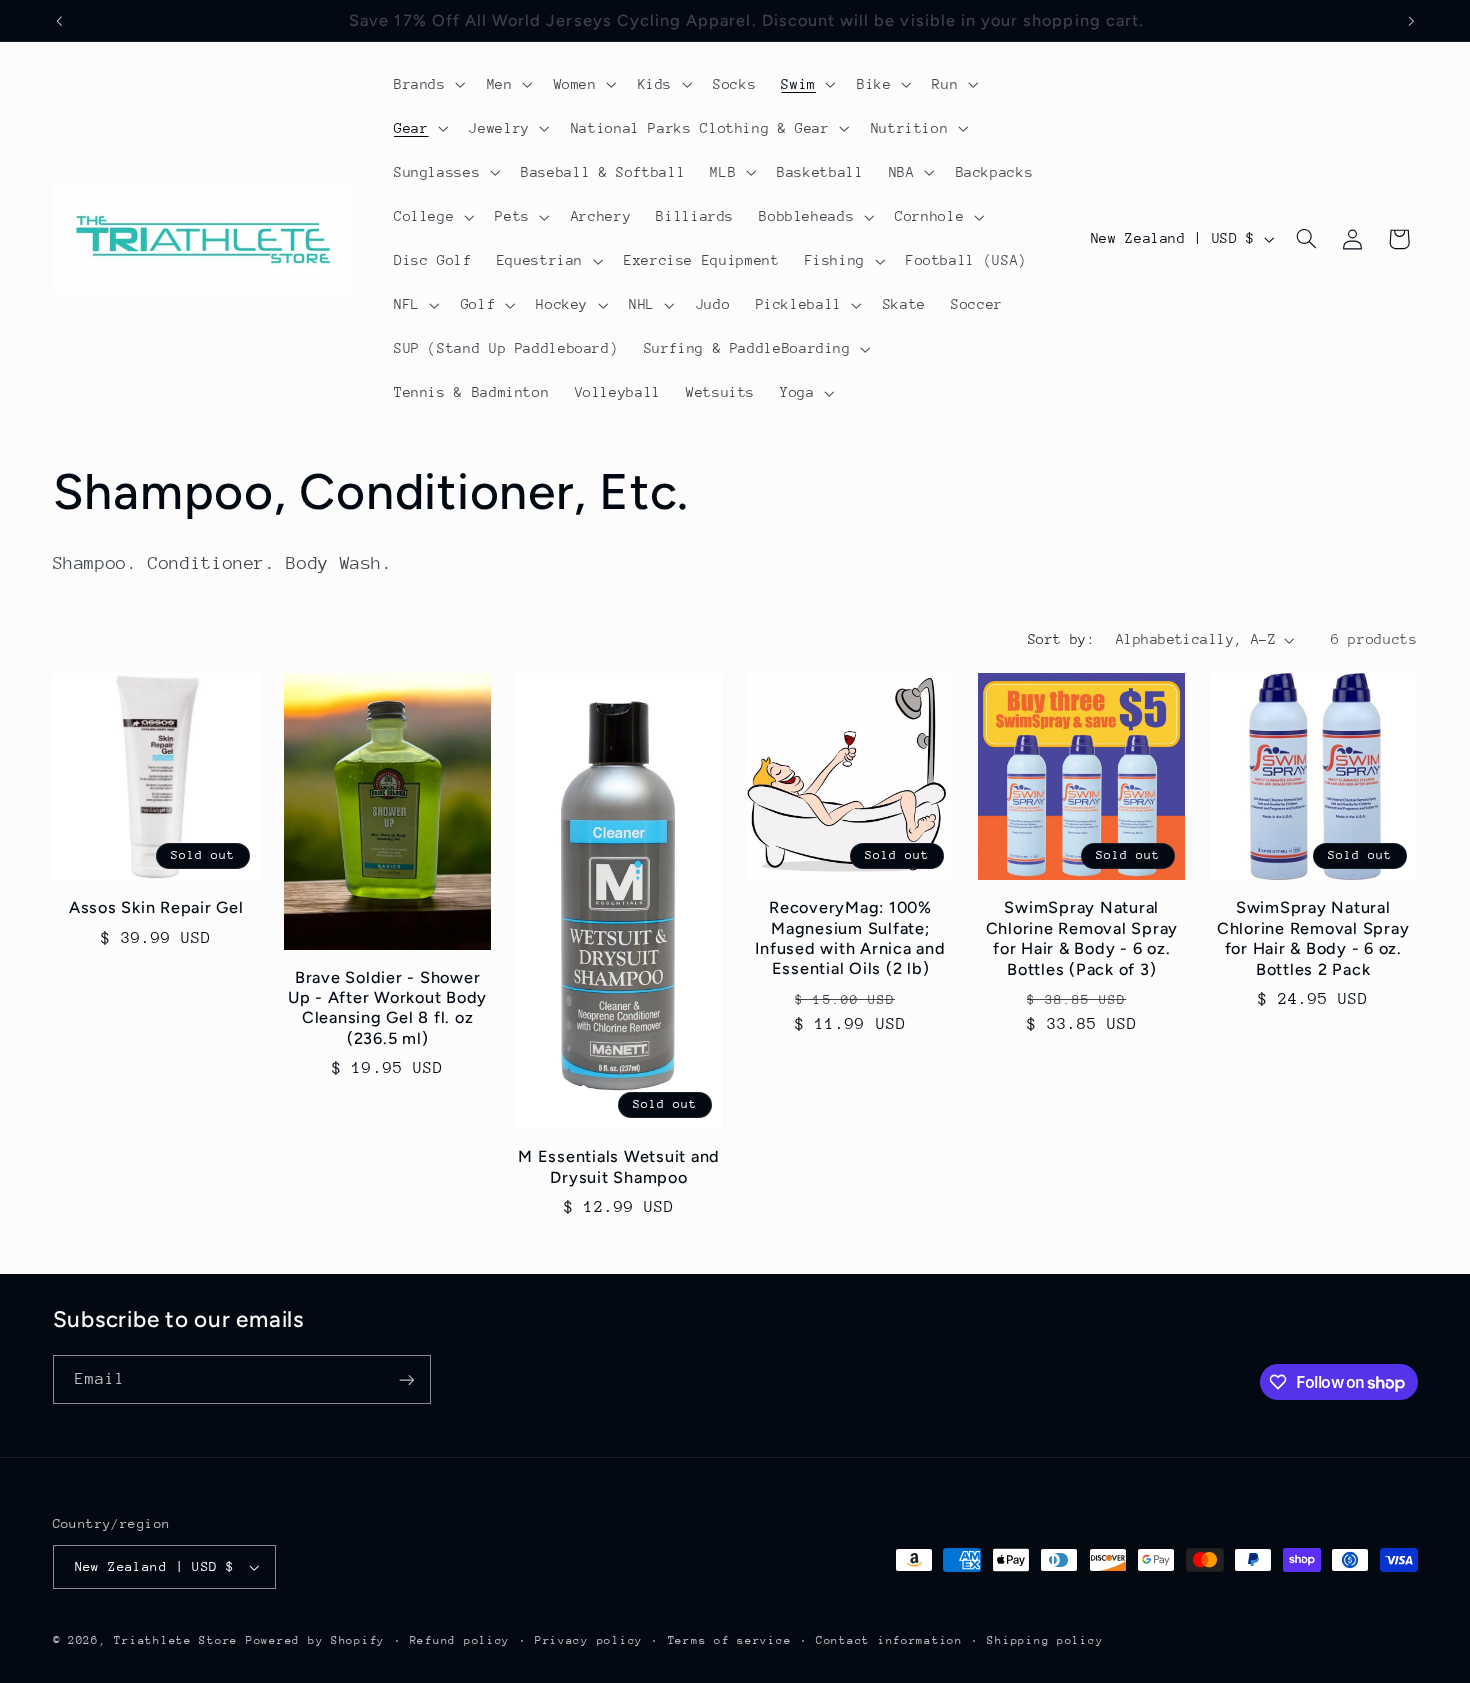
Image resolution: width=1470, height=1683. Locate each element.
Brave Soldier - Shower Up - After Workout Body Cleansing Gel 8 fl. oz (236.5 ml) (387, 1008)
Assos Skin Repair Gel (156, 907)
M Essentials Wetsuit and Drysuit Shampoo (619, 1166)
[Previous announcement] (59, 21)
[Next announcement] (1411, 21)
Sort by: (1061, 639)
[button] (427, 84)
